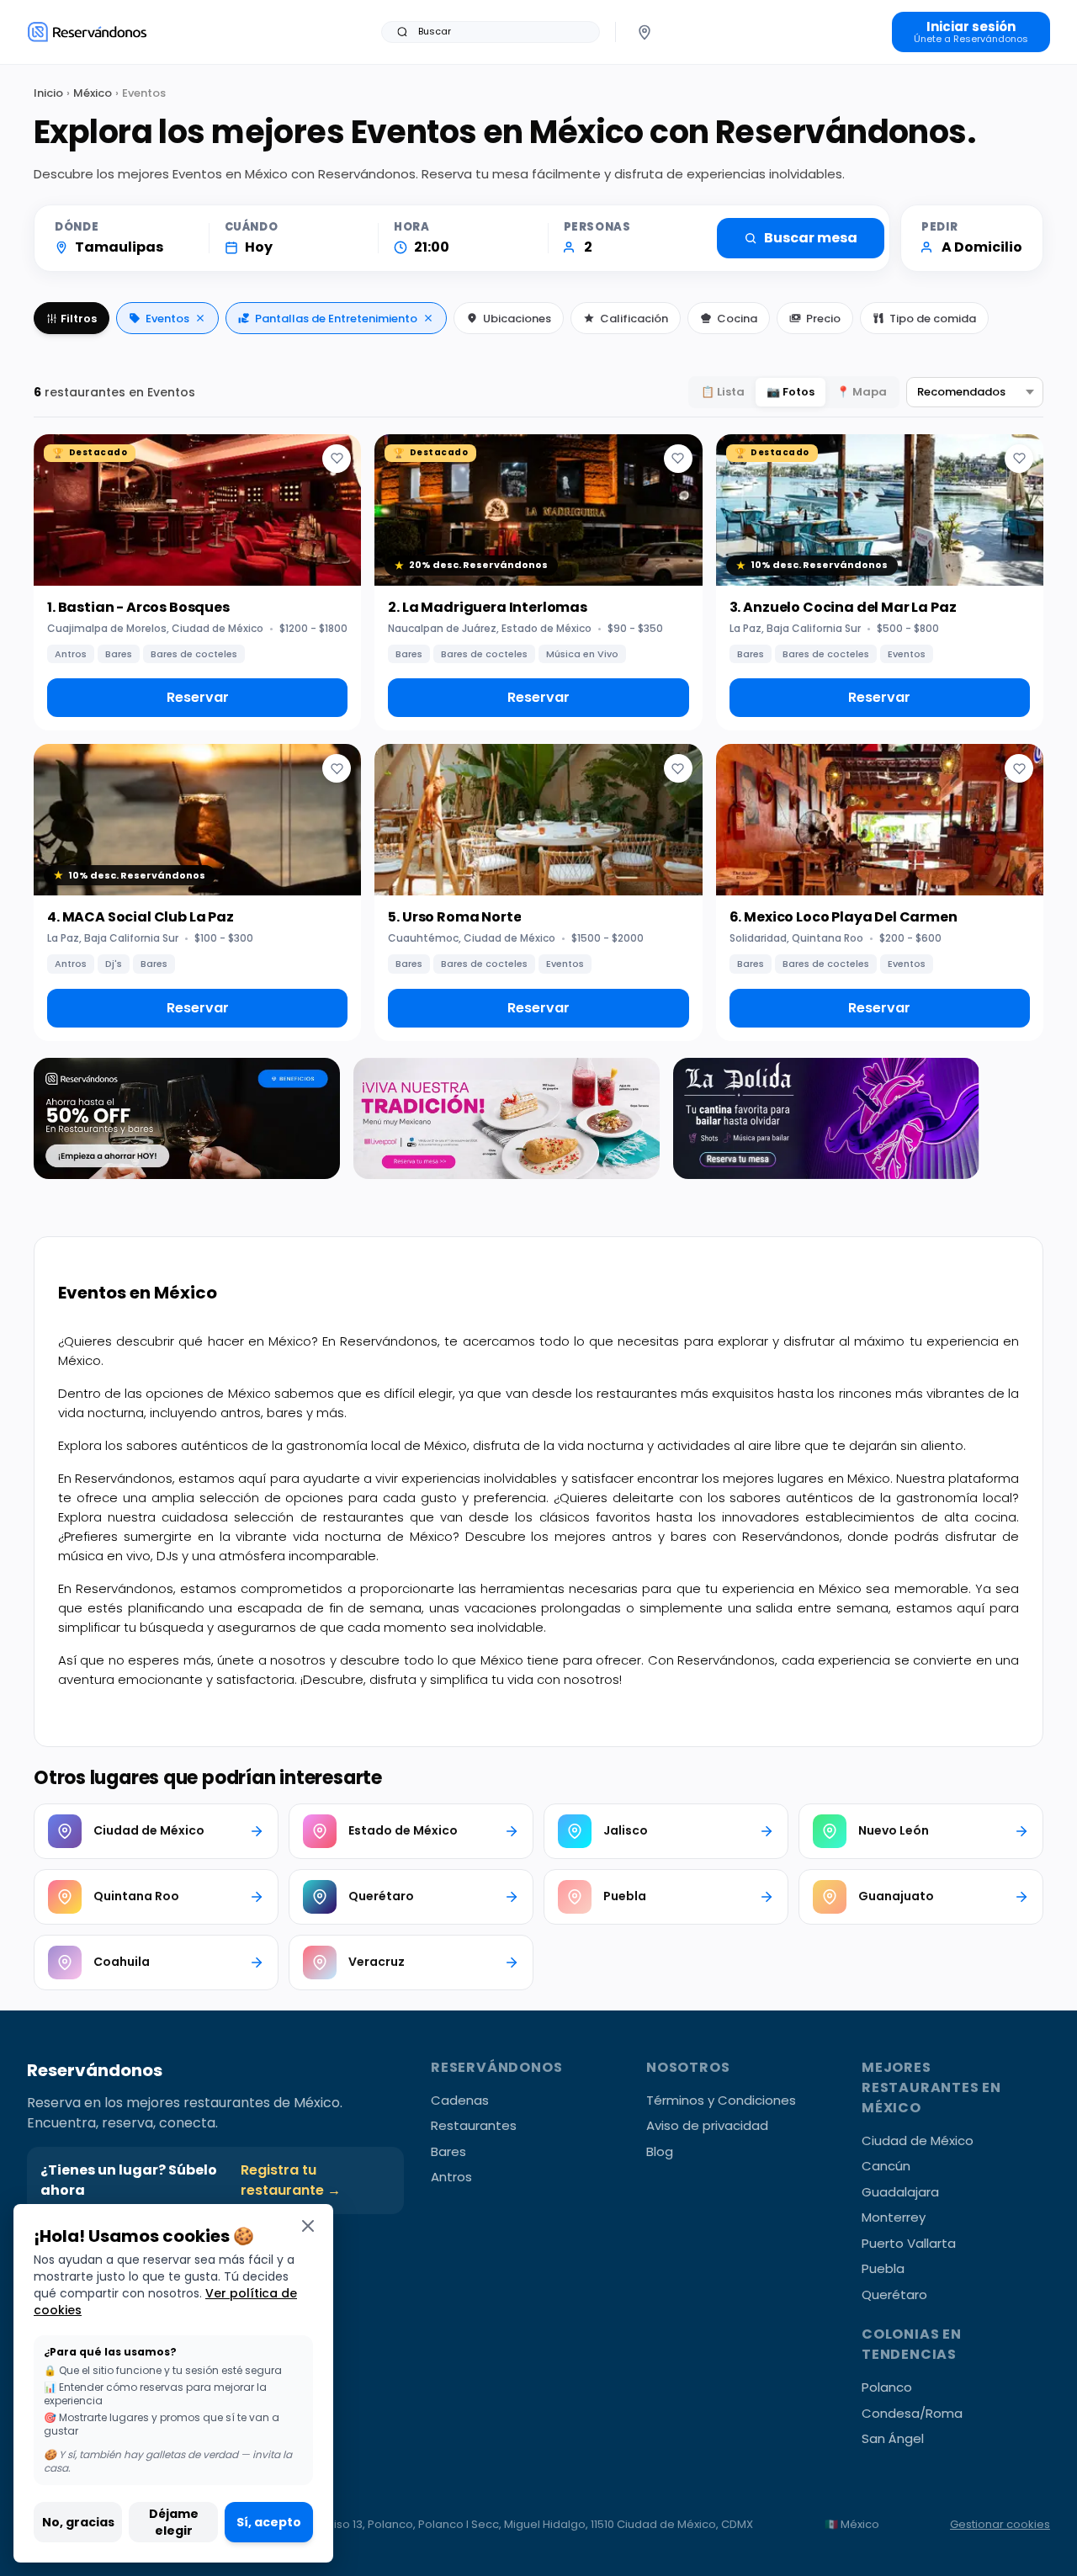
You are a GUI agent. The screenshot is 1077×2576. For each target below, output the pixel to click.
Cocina (737, 319)
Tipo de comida (933, 319)
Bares (448, 2151)
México (93, 93)
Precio (823, 319)
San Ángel (893, 2438)
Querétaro (894, 2294)
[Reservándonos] (87, 32)
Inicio (48, 93)
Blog (660, 2151)
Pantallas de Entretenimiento (336, 319)
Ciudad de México (918, 2140)
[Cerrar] (308, 2225)
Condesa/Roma (912, 2413)
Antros (451, 2177)
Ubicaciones (517, 319)
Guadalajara (900, 2192)
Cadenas (460, 2100)
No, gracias (78, 2522)
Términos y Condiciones (721, 2100)
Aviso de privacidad (707, 2125)
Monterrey (894, 2217)
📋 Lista (723, 392)
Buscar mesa (811, 238)
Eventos (167, 319)
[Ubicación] (645, 32)
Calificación (634, 319)
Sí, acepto (269, 2522)
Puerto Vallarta (909, 2243)
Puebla (883, 2268)
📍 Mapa (862, 392)
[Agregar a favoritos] (337, 459)
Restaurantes (474, 2125)
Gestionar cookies (1000, 2524)
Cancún (886, 2166)
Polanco (887, 2387)
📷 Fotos (791, 392)
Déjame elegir (174, 2522)
